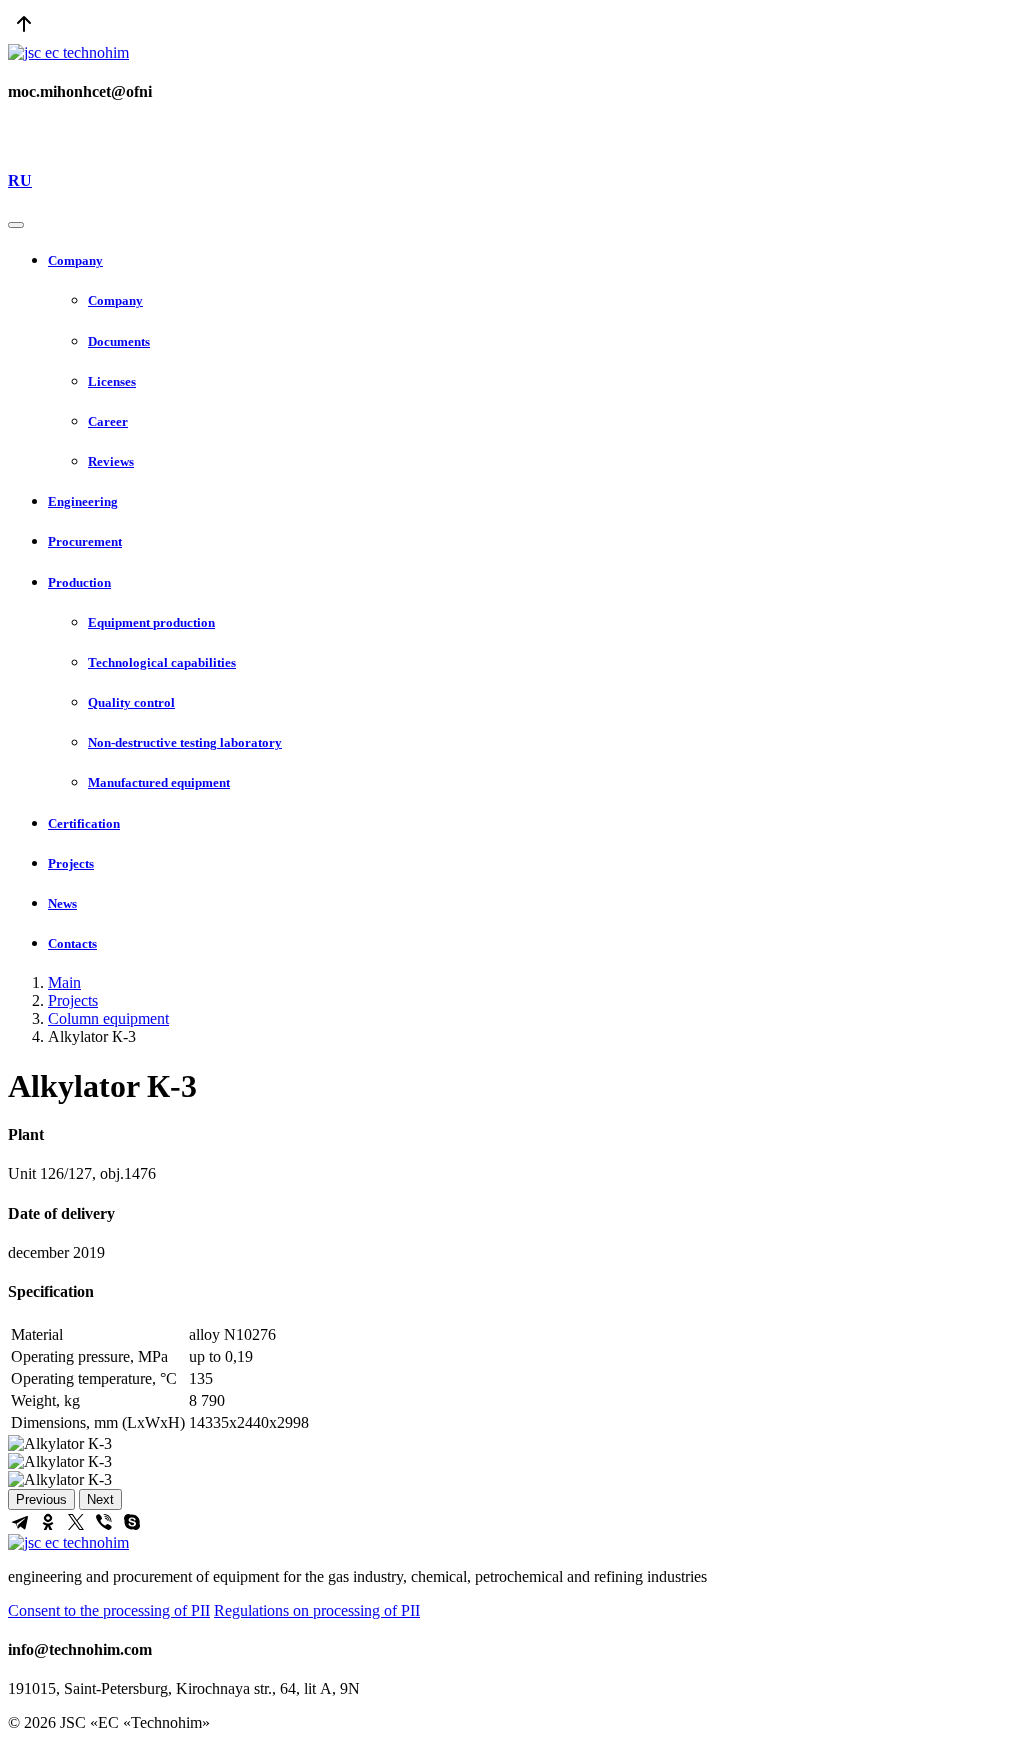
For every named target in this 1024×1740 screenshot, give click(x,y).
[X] (76, 1522)
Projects (73, 1000)
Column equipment (108, 1018)
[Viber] (104, 1522)
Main (64, 982)
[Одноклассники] (48, 1522)
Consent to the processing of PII (109, 1610)
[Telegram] (20, 1522)
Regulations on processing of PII (317, 1610)
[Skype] (132, 1522)
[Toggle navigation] (16, 225)
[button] (532, 261)
